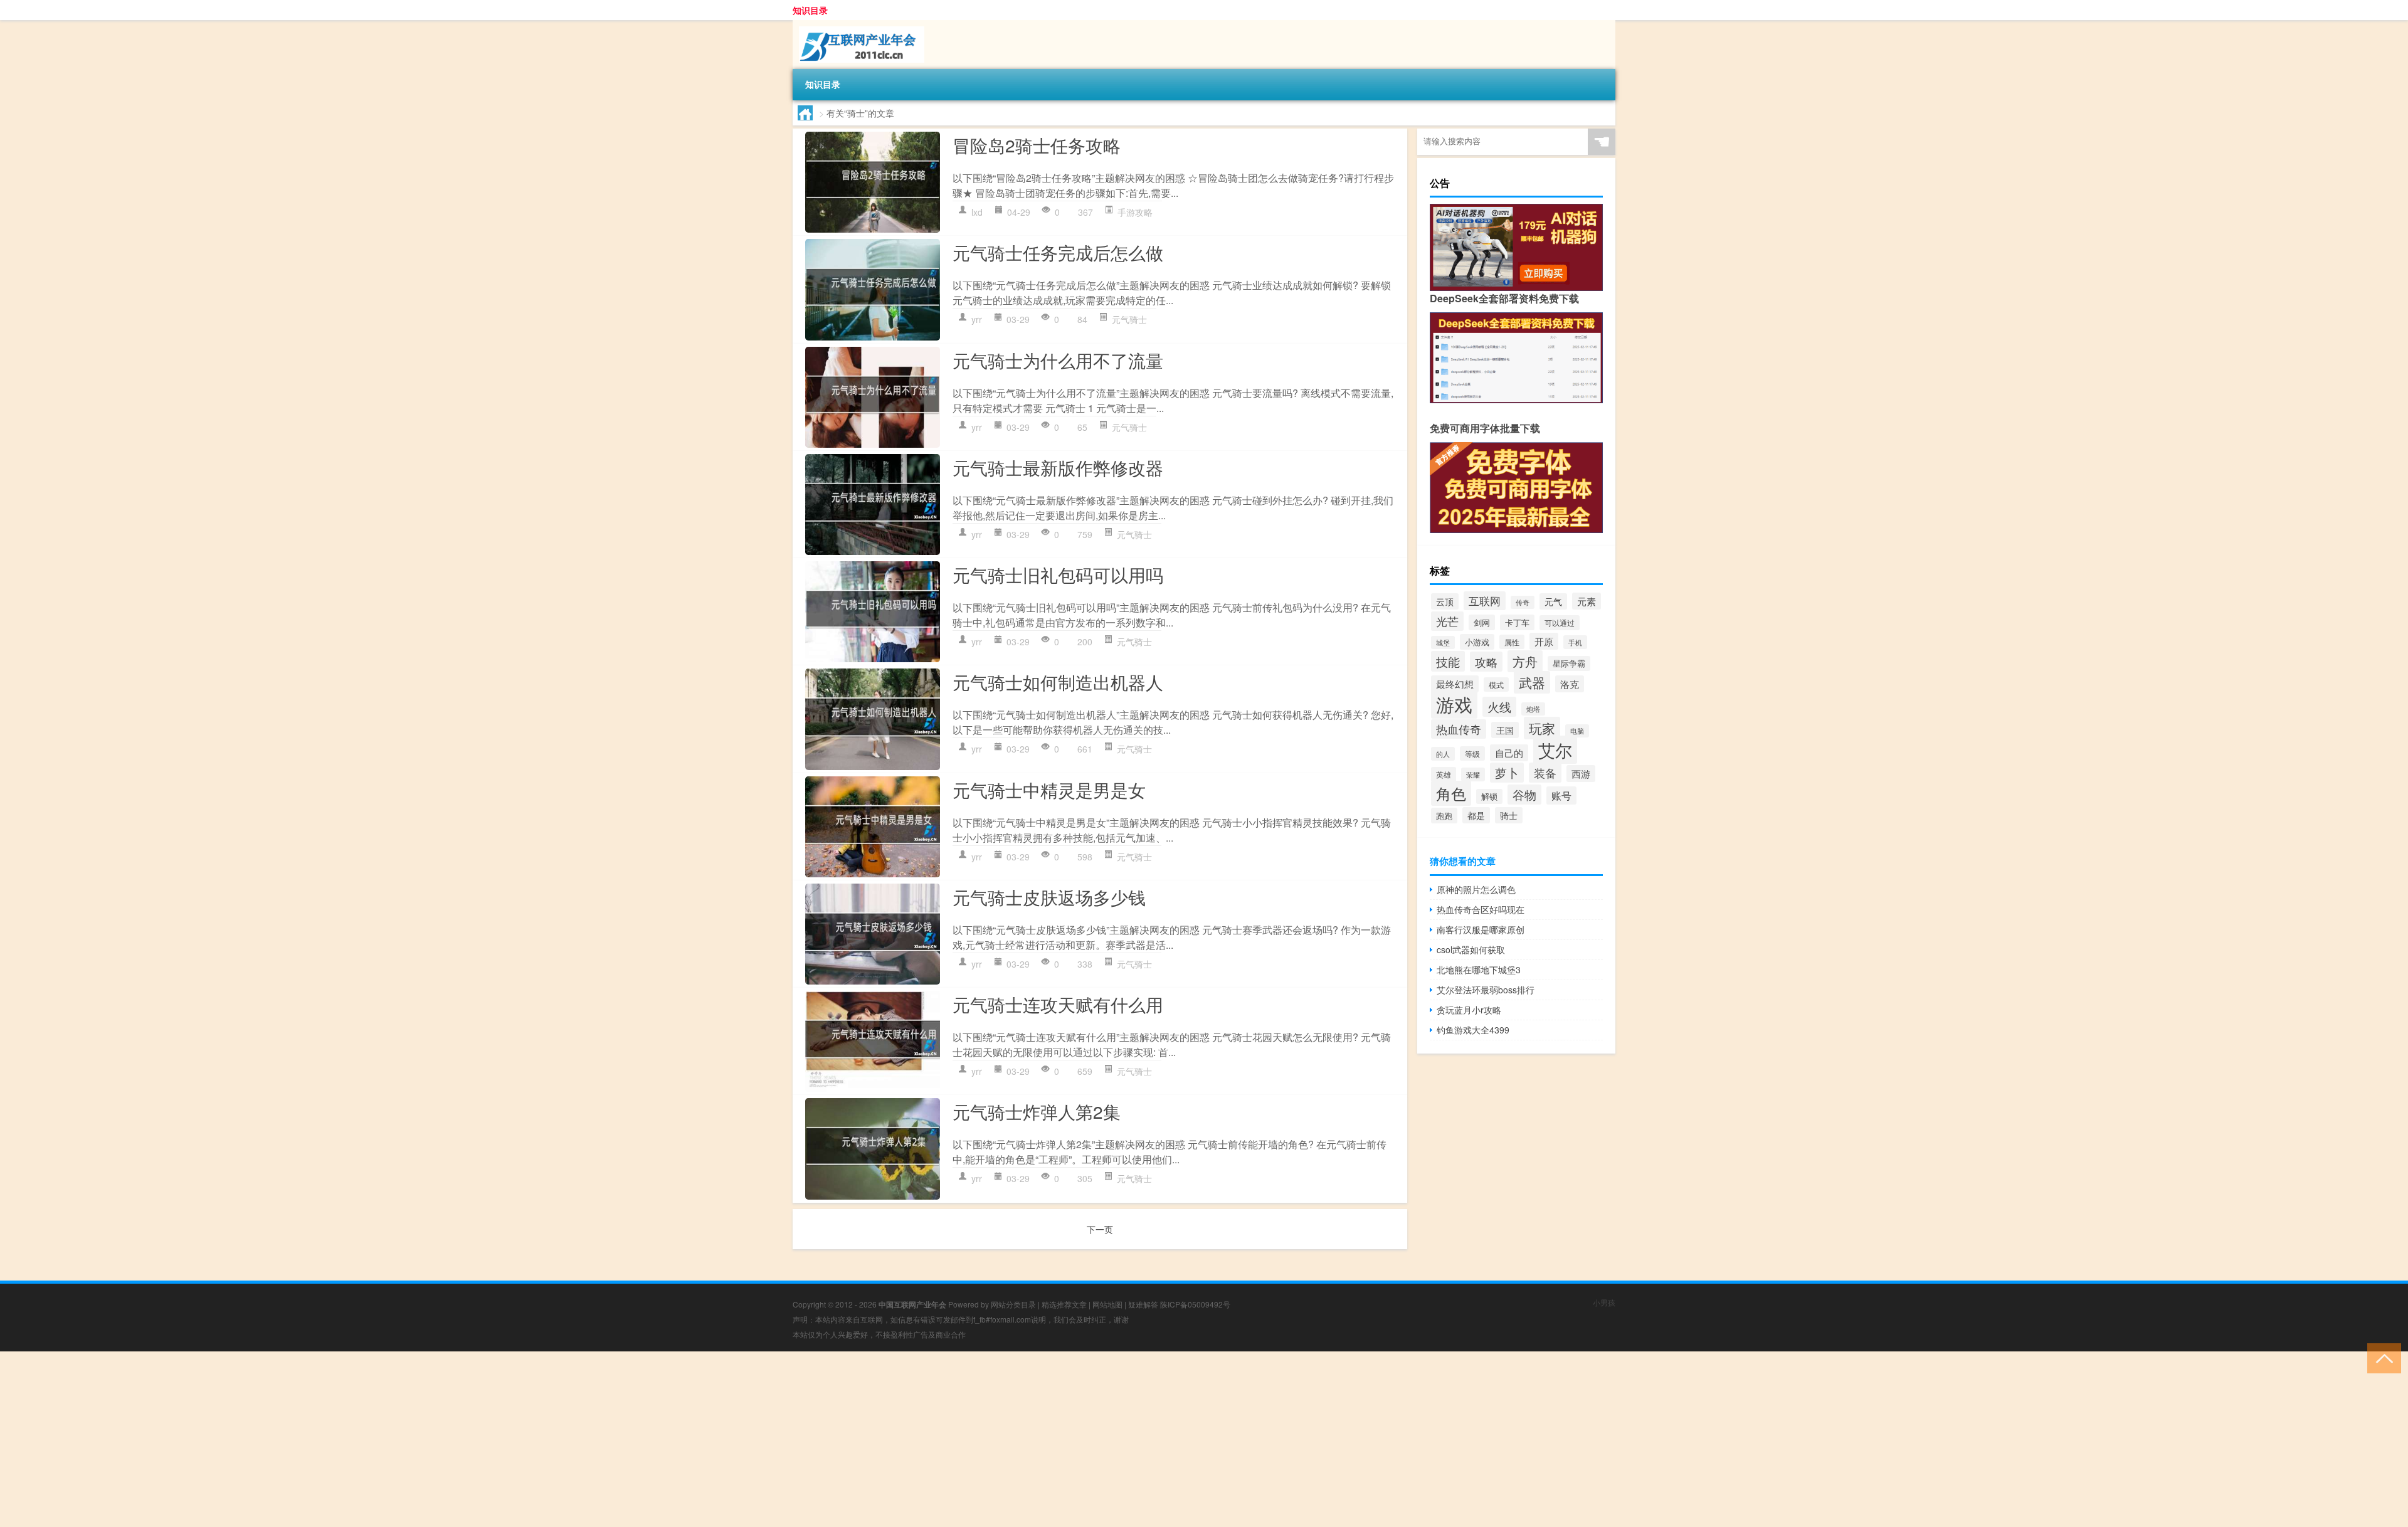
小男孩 (1604, 1302)
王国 (1505, 730)
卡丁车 (1517, 622)
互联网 (1485, 601)
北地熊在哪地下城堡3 (1479, 970)
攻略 (1486, 662)
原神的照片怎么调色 (1476, 889)
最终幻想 (1455, 684)
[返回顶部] (2381, 1357)
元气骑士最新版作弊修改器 (1058, 467)
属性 (1512, 642)
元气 (1553, 601)
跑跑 (1444, 816)
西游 (1581, 774)
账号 (1561, 795)
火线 (1499, 707)
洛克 (1570, 684)
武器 (1532, 682)
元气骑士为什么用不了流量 (1058, 360)
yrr (977, 319)
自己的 (1509, 753)
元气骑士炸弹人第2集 (1037, 1111)
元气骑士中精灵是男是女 (1049, 790)
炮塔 (1533, 709)
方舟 (1525, 661)
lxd (977, 212)
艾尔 (1555, 750)
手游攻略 (1135, 212)
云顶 (1445, 601)
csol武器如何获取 (1471, 949)
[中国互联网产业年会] (858, 24)
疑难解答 (1143, 1304)
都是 (1476, 815)
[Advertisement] (376, 1439)
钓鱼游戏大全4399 (1473, 1030)
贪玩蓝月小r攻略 (1469, 1010)
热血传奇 (1459, 729)
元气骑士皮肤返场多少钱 (1049, 897)
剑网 (1482, 622)
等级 (1472, 753)
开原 (1544, 641)
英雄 (1444, 774)
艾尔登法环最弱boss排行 (1486, 990)
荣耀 (1473, 774)
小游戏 (1477, 642)
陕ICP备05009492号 (1195, 1304)
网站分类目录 (1013, 1304)
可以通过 (1560, 623)
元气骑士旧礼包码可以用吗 (1058, 574)
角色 (1451, 793)
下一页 (1100, 1229)
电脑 (1577, 731)
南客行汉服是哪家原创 (1481, 929)
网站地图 (1107, 1304)
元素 (1587, 601)
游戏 (1454, 704)
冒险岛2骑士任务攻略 (1037, 145)
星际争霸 (1569, 663)
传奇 (1523, 602)
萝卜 (1507, 773)
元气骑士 (1129, 319)
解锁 (1489, 796)
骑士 (1509, 815)
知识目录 (810, 10)
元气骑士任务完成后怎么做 (1058, 252)
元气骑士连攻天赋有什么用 (1058, 1004)
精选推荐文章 (1064, 1304)
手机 (1575, 642)
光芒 (1447, 621)
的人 (1443, 754)
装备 (1545, 773)
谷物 (1524, 795)
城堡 (1443, 642)
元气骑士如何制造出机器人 (1058, 682)
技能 (1448, 661)
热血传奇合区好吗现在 (1481, 909)
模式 (1496, 684)
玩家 (1542, 728)
